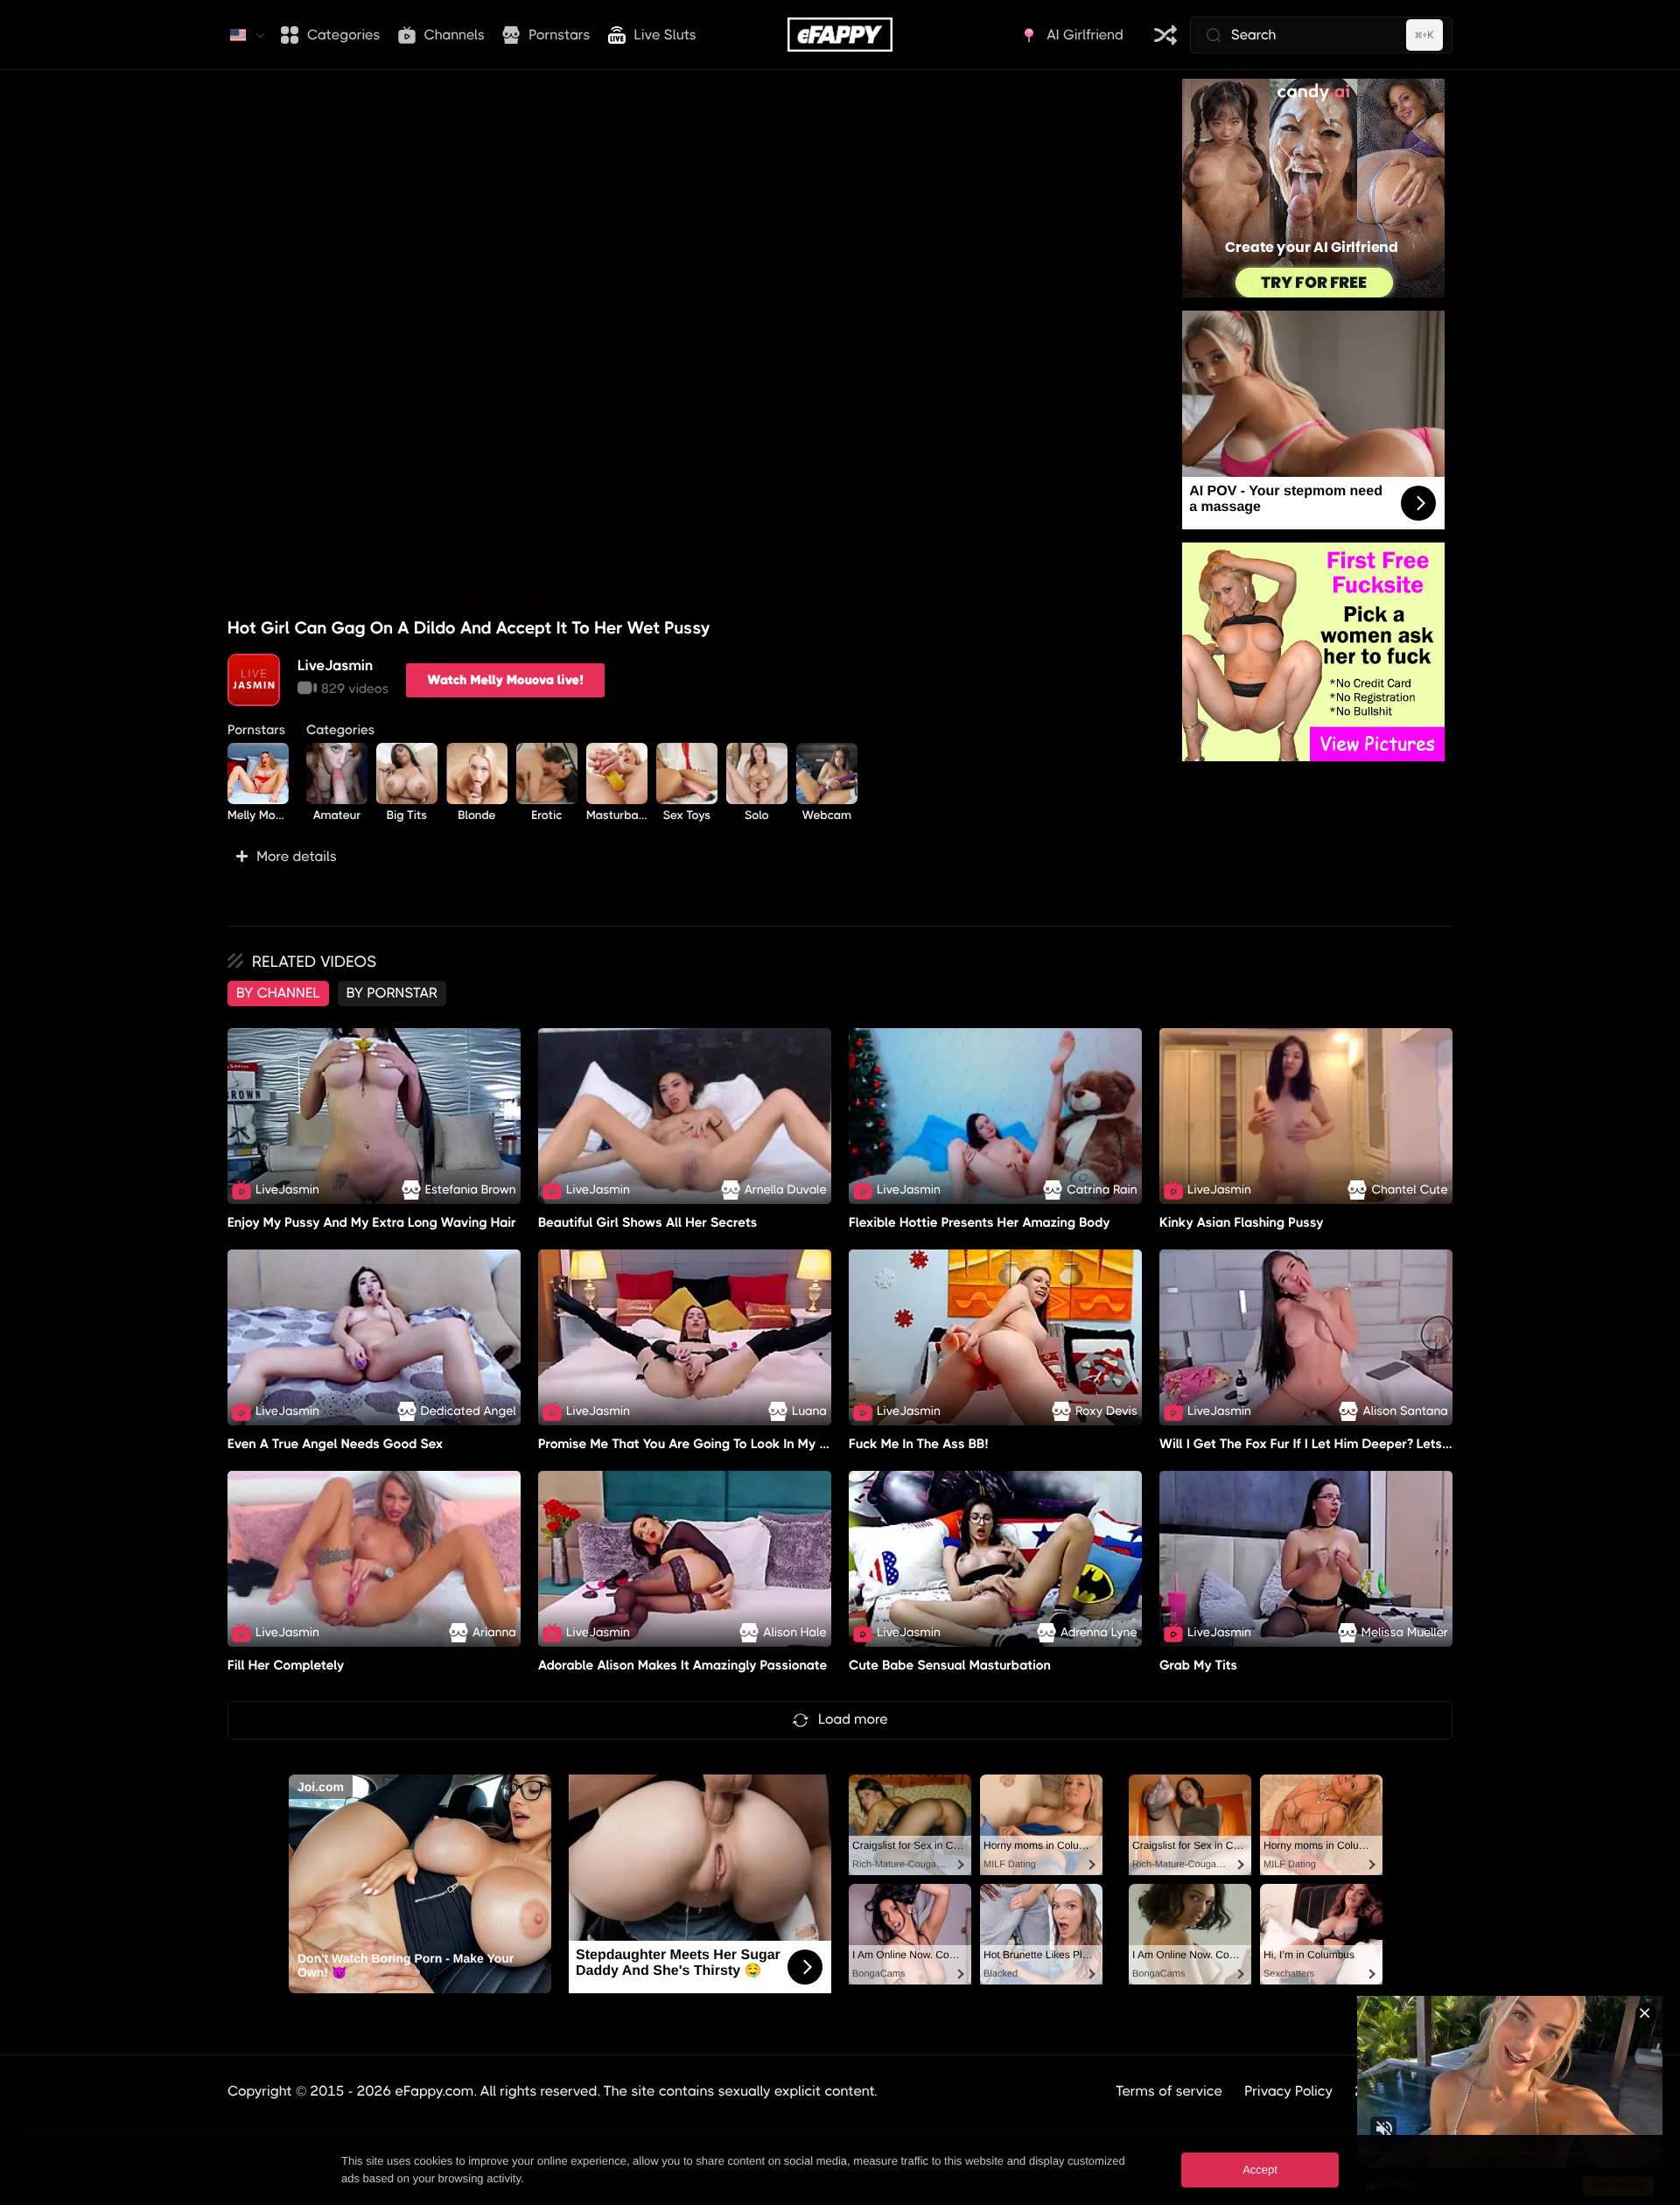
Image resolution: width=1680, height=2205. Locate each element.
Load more (853, 1719)
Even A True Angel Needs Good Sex (336, 1444)
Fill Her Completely (286, 1665)
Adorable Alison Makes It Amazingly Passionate (683, 1665)
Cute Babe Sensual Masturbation (950, 1665)
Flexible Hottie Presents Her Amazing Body (980, 1222)
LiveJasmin (335, 665)
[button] (692, 857)
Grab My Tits (1198, 1665)
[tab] (278, 993)
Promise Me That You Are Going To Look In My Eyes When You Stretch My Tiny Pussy (793, 1444)
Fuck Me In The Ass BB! (918, 1444)
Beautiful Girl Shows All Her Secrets (647, 1222)
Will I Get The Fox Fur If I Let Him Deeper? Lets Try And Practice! (1354, 1444)
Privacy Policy (1288, 2091)
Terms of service (1169, 2091)
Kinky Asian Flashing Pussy (1242, 1222)
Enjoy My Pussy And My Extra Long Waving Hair (372, 1222)
